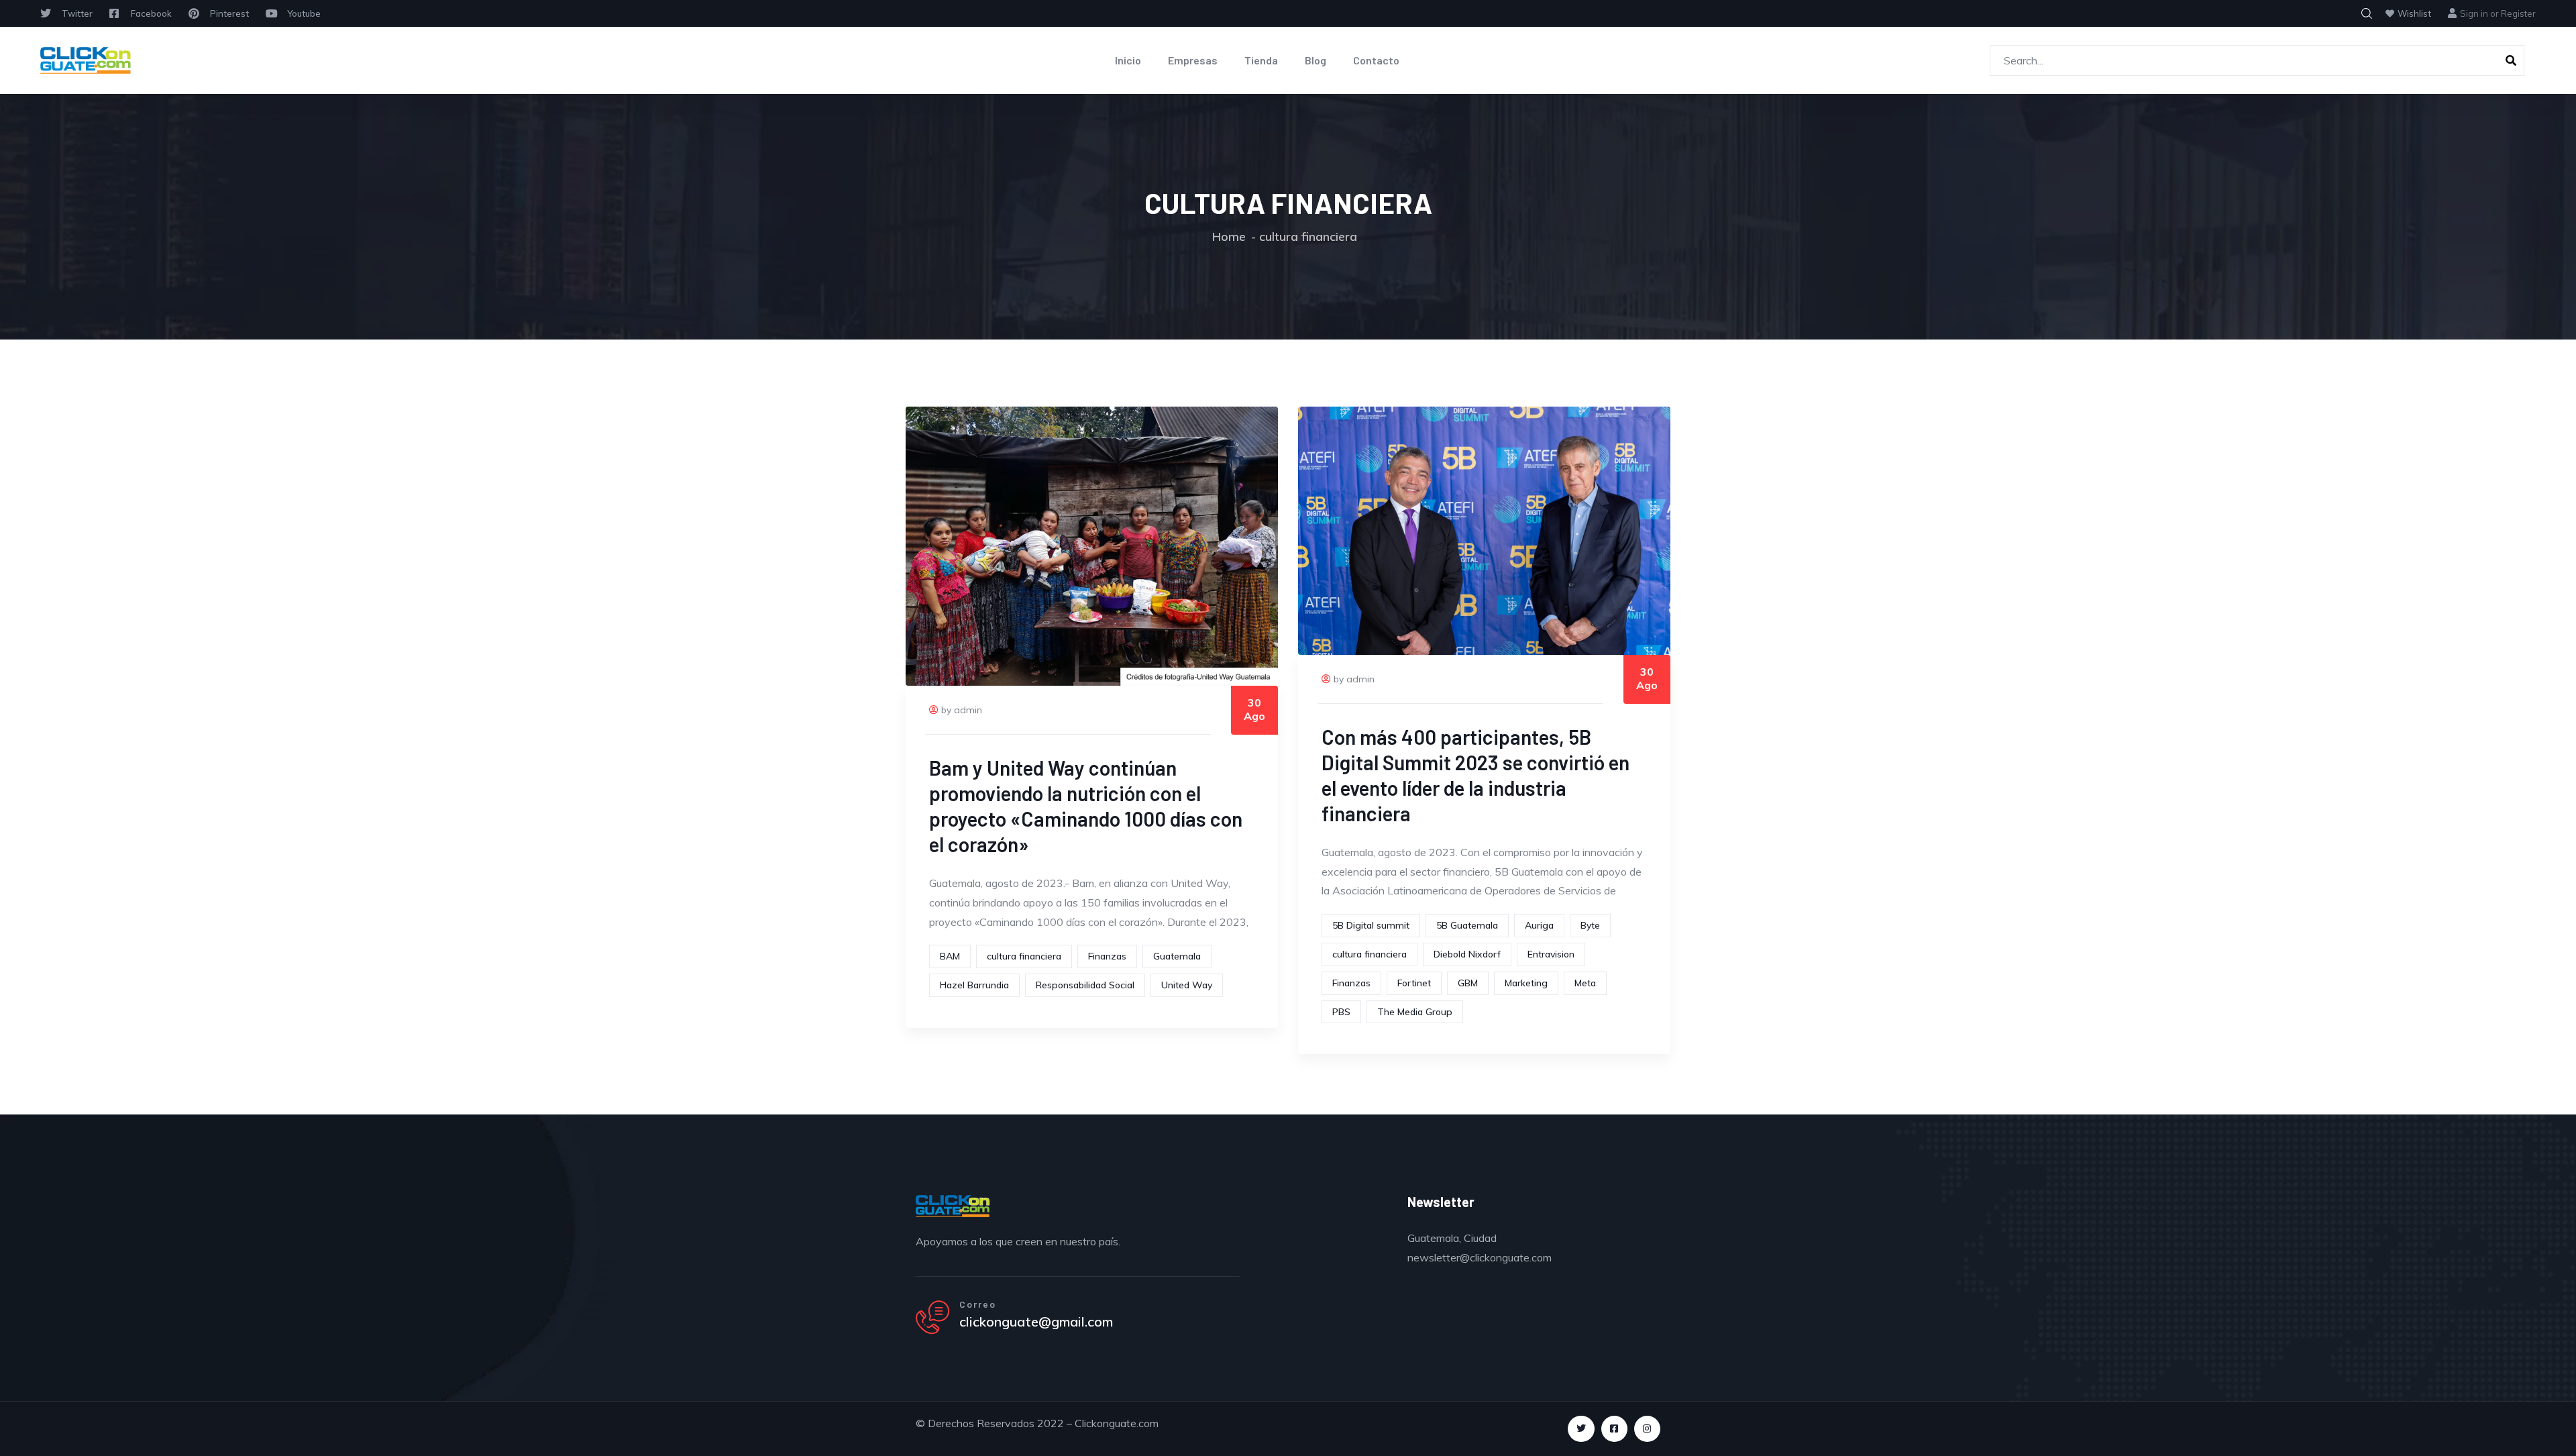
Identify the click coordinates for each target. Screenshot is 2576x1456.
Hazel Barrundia (974, 985)
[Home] (86, 60)
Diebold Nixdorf (1467, 954)
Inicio (1128, 60)
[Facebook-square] (1614, 1429)
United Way (1187, 985)
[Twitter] (1581, 1429)
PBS (1341, 1012)
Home (1229, 237)
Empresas (1193, 60)
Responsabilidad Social (1085, 985)
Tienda (1261, 60)
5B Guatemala (1467, 925)
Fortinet (1414, 983)
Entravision (1551, 954)
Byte (1590, 925)
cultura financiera (1024, 956)
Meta (1585, 983)
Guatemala (1177, 956)
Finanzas (1107, 956)
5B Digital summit (1371, 925)
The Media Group (1415, 1012)
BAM (950, 956)
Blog (1316, 60)
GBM (1468, 983)
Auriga (1539, 925)
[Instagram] (1647, 1429)
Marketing (1526, 983)
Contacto (1376, 60)
